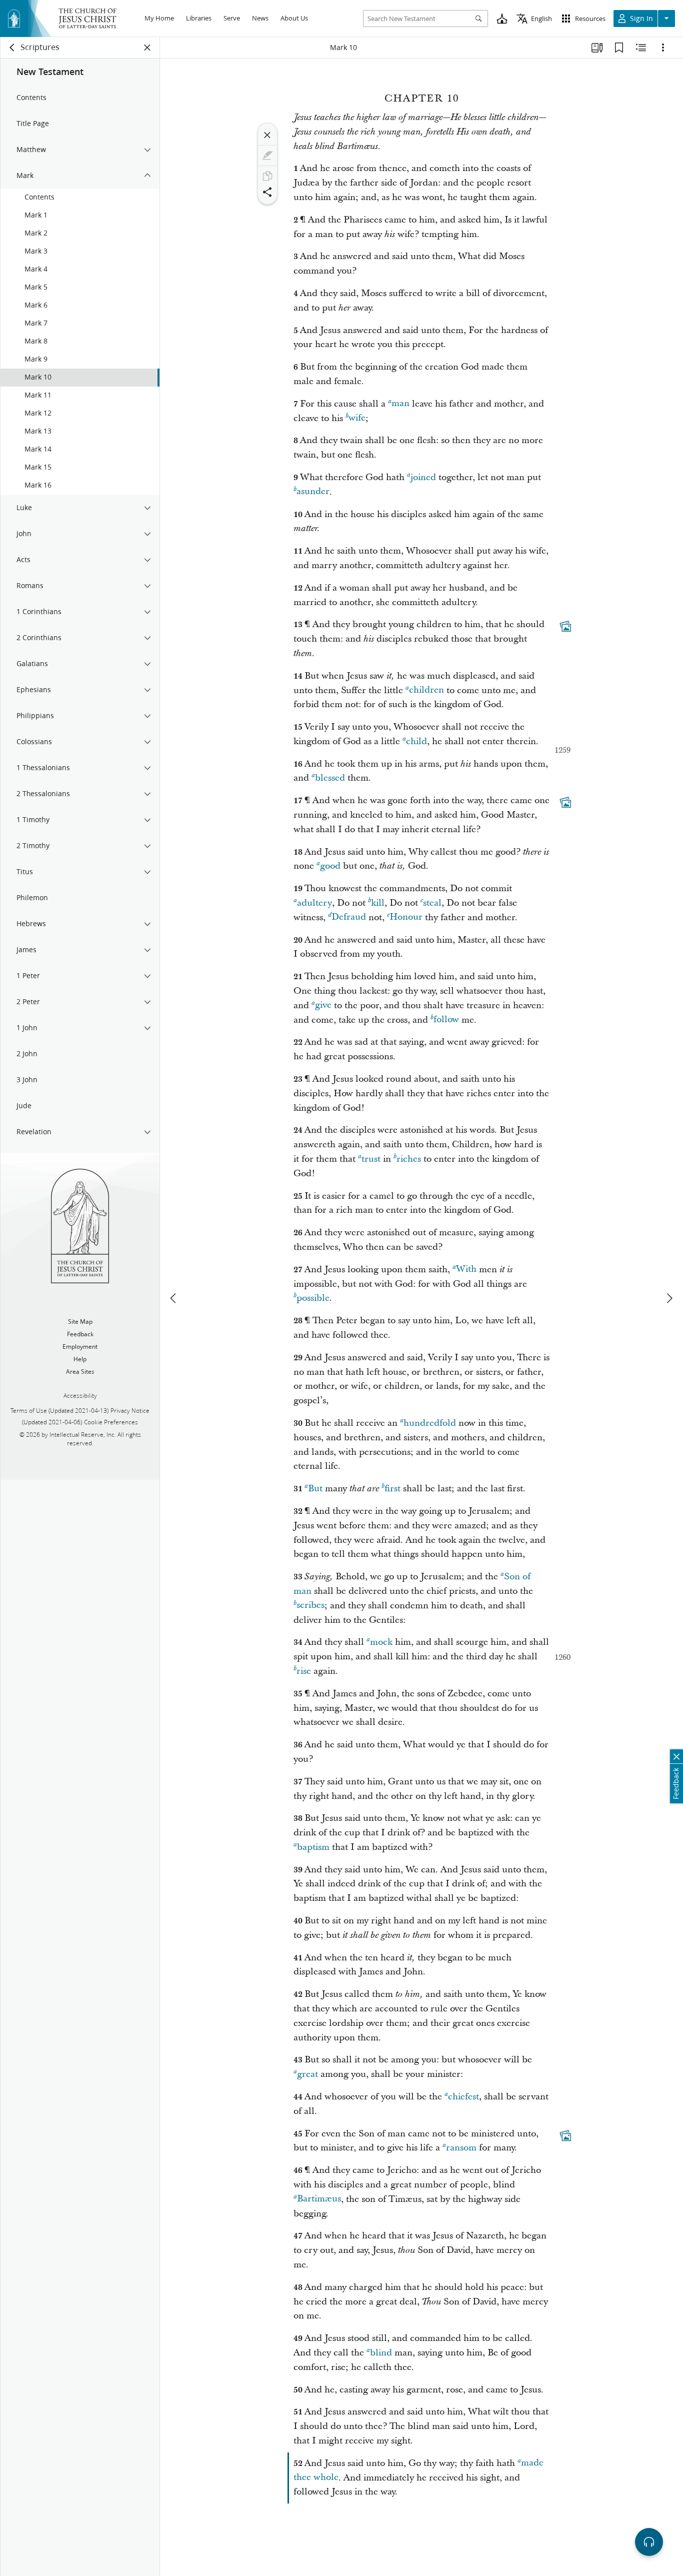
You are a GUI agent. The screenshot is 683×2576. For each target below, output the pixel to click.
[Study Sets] (597, 48)
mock (381, 1642)
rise (304, 1671)
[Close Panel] (147, 48)
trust (371, 1159)
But (315, 1489)
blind (381, 2353)
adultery (314, 903)
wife (357, 418)
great (307, 2074)
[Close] (267, 135)
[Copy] (267, 176)
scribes (310, 1606)
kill (378, 903)
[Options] (663, 48)
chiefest (463, 2097)
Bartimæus (319, 2199)
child (416, 741)
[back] (12, 48)
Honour (406, 917)
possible (313, 1298)
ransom (461, 2148)
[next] (669, 1298)
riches (409, 1159)
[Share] (267, 192)
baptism (313, 1847)
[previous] (174, 1298)
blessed (330, 778)
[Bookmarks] (619, 48)
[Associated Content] (565, 627)
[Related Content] (641, 48)
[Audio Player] (649, 2542)
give (323, 1005)
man (400, 404)
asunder (313, 492)
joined (423, 477)
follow (446, 1020)
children (426, 690)
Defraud (349, 917)
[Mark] (267, 156)
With (466, 1269)
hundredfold (430, 1423)
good (330, 866)
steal (432, 903)
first (392, 1489)
